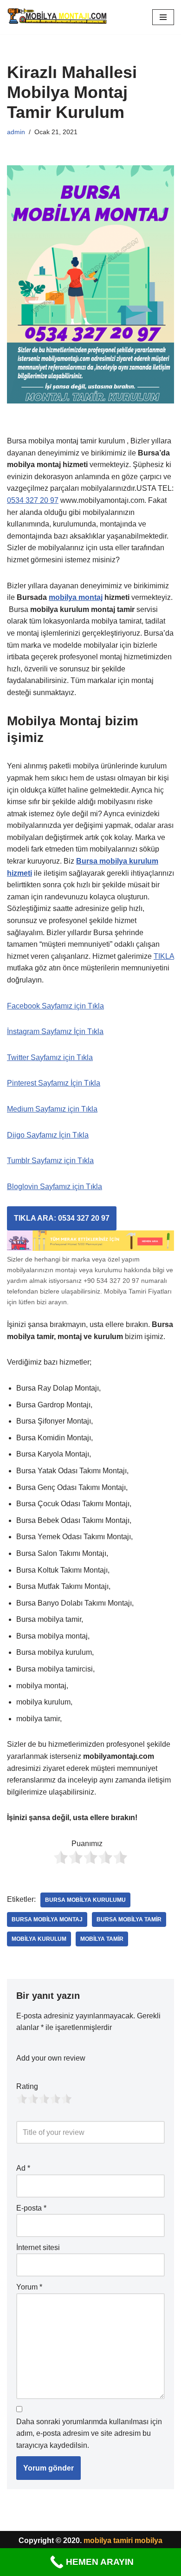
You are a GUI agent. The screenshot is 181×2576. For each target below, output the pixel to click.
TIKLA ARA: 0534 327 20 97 (62, 1218)
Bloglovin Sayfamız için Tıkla (55, 1187)
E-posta (31, 2208)
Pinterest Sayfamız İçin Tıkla (54, 1083)
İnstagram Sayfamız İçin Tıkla (55, 1031)
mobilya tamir (102, 1939)
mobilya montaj (76, 597)
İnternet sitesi (38, 2247)
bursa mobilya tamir (129, 1919)
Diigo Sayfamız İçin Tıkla (48, 1135)
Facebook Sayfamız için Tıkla (55, 1006)
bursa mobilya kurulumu (85, 1900)
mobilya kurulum (39, 1939)
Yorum (29, 2287)
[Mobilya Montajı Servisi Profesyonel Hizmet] (58, 17)
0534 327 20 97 (33, 500)
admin (16, 132)
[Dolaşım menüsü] (163, 17)
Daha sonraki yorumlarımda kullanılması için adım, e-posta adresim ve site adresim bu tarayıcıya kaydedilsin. (89, 2433)
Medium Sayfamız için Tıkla (52, 1109)
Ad (23, 2168)
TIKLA (164, 956)
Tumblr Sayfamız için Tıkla (50, 1161)
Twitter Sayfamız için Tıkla (50, 1057)
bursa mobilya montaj (47, 1919)
